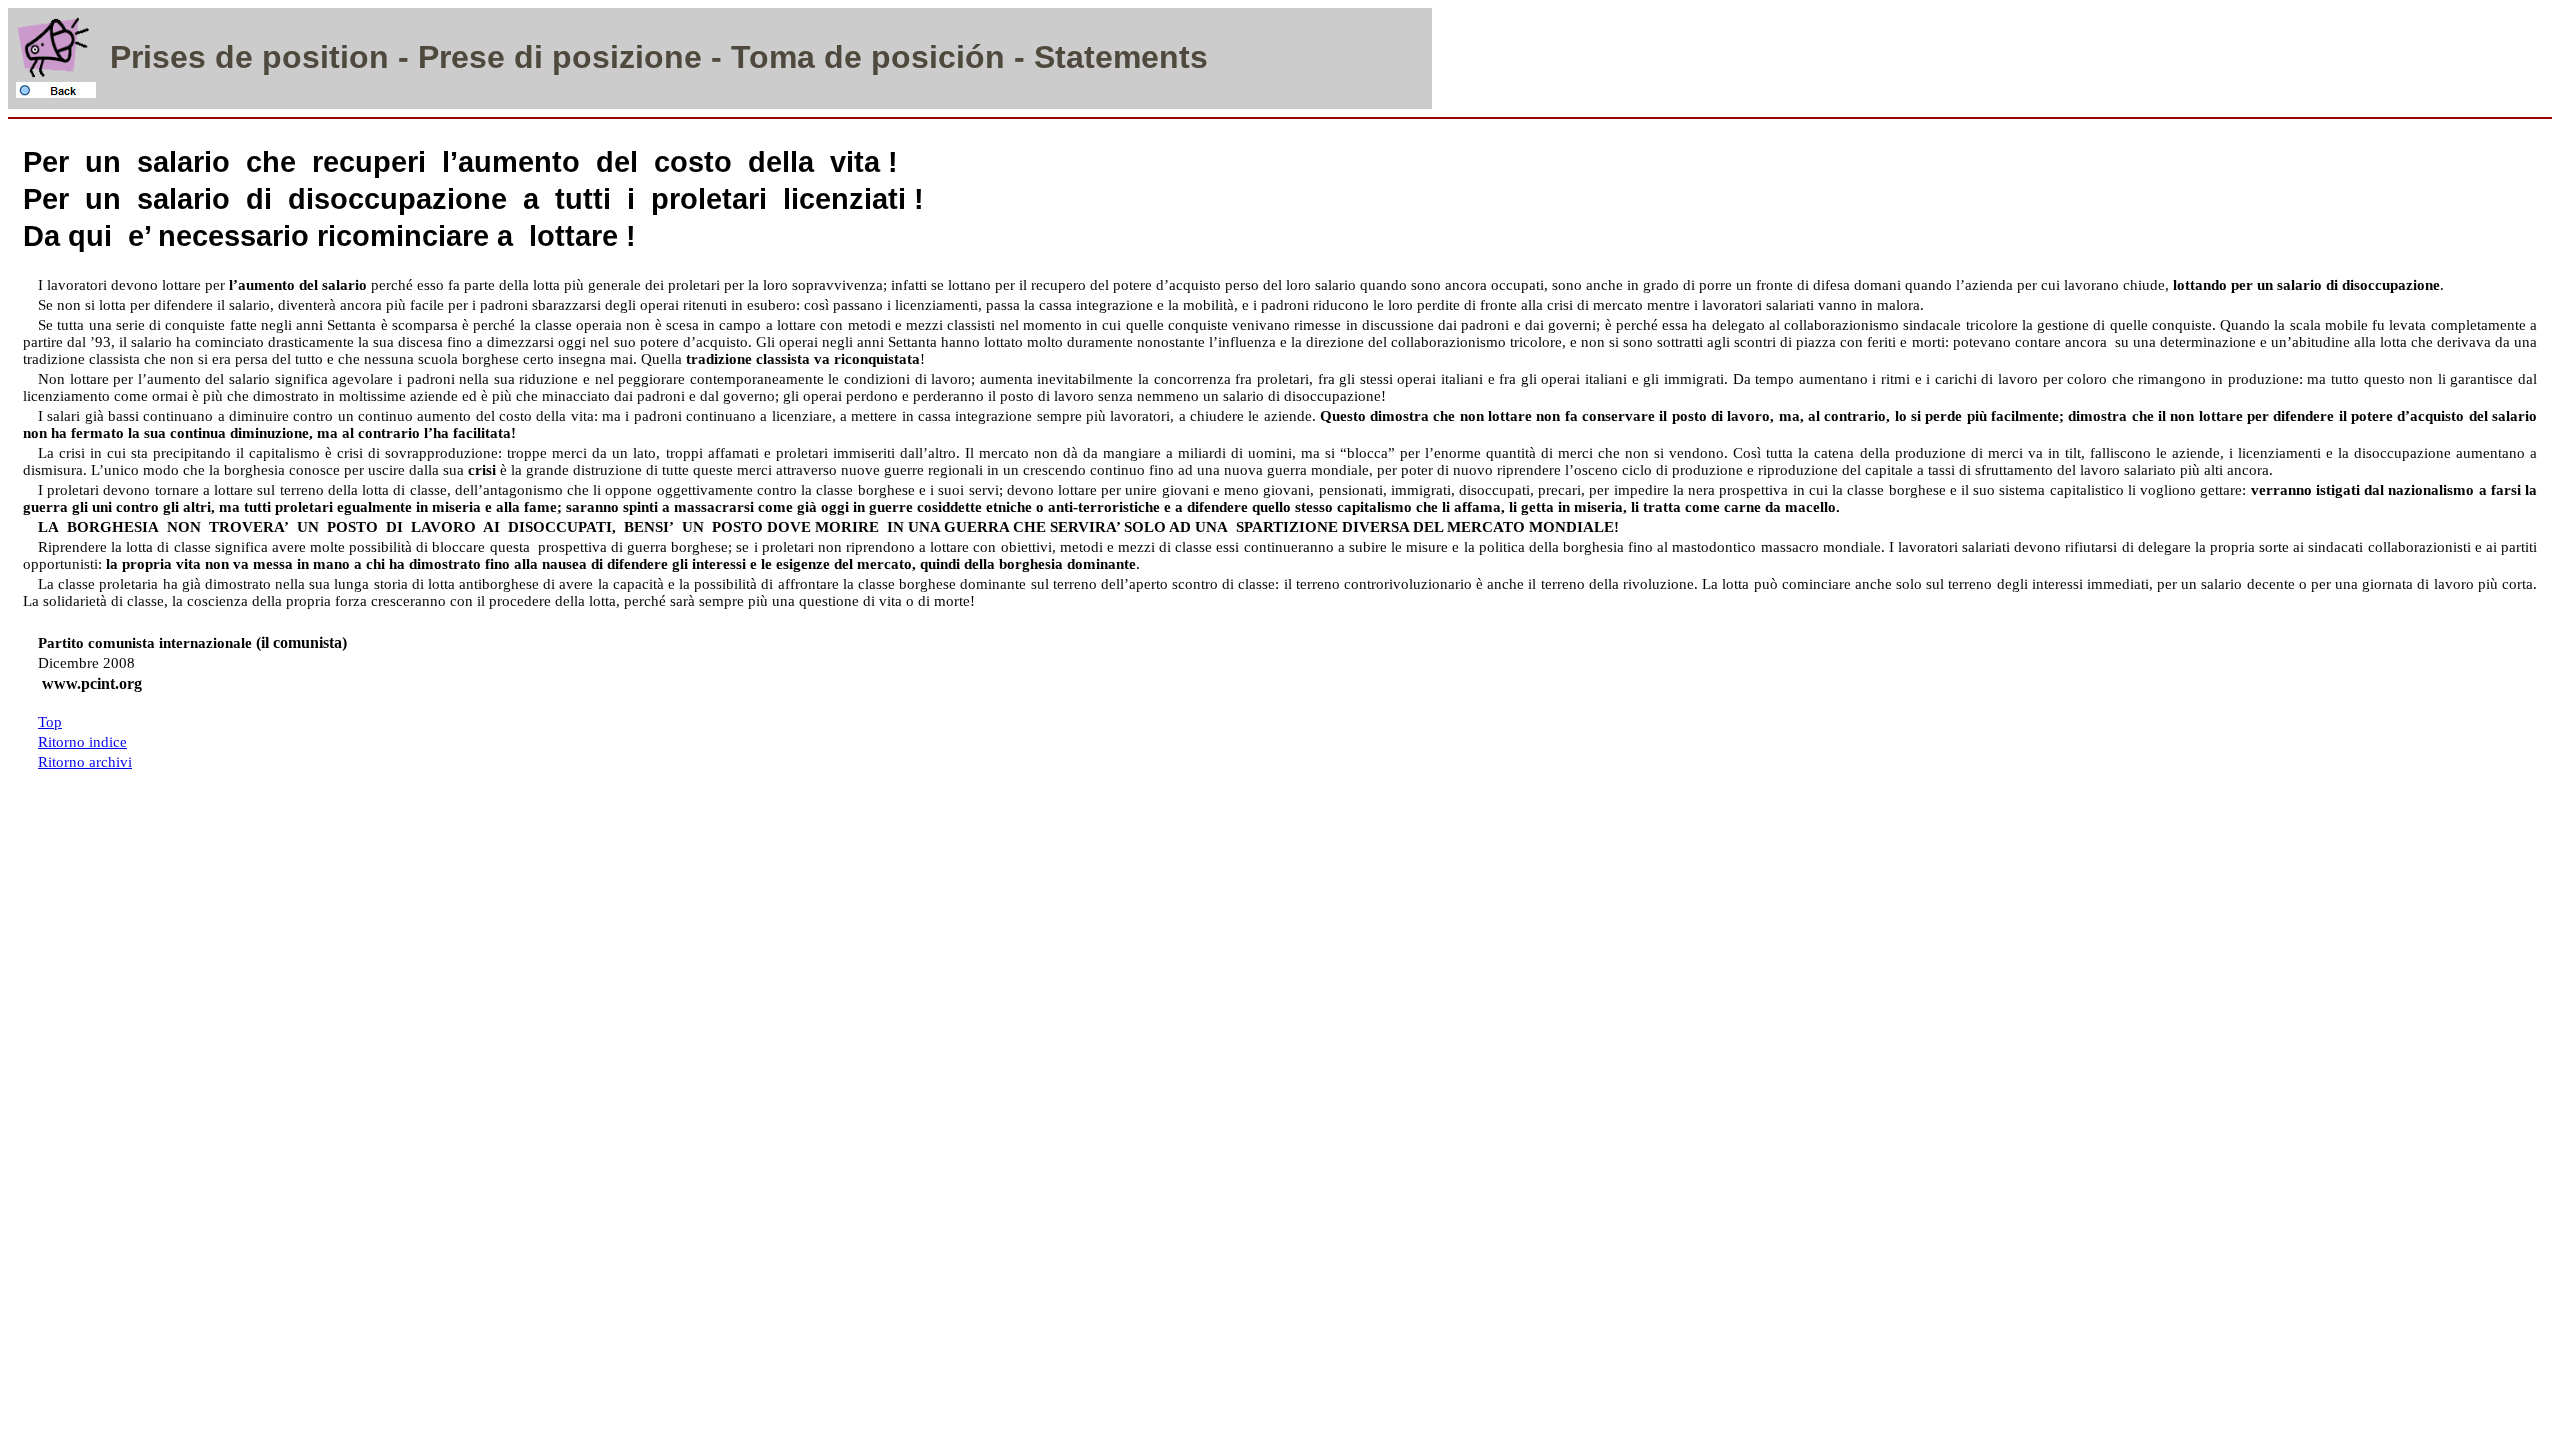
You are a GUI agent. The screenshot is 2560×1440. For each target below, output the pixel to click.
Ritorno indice (82, 742)
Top (50, 722)
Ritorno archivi (85, 762)
